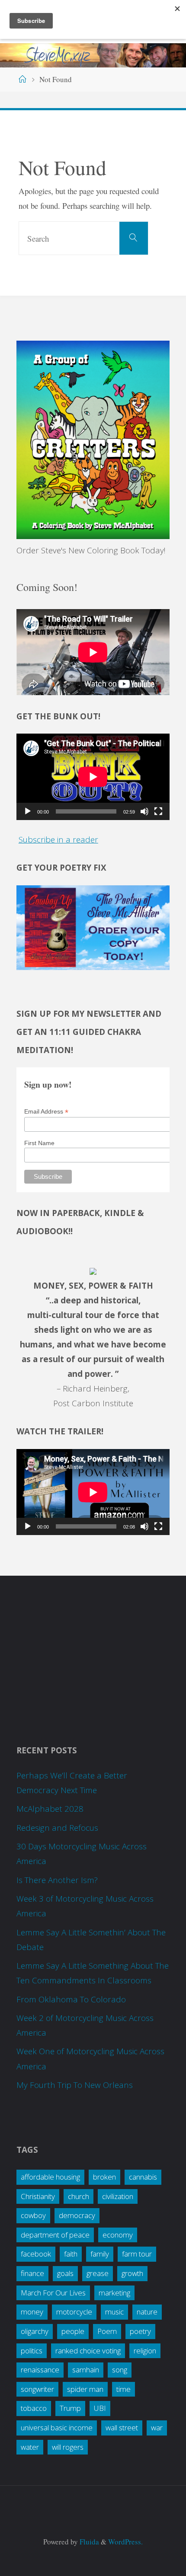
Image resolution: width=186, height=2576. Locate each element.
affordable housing (50, 2177)
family (100, 2254)
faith (71, 2254)
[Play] (28, 811)
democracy (77, 2215)
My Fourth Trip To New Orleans (75, 2085)
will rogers (68, 2447)
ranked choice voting (88, 2351)
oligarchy (35, 2331)
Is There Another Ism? (57, 1880)
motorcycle (74, 2312)
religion (145, 2351)
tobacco (34, 2408)
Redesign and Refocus (57, 1828)
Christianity (38, 2196)
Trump (70, 2408)
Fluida (88, 2542)
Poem (107, 2331)
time (123, 2389)
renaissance (40, 2370)
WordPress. (125, 2542)
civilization (118, 2196)
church (79, 2196)
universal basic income (57, 2428)
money (32, 2312)
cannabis (143, 2177)
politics (32, 2351)
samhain (86, 2370)
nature (147, 2312)
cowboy (33, 2215)
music (114, 2312)
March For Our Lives (53, 2293)
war (157, 2428)
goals (65, 2273)
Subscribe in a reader (58, 840)
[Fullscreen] (158, 811)
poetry (140, 2331)
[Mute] (144, 811)
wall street (122, 2428)
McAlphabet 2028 (50, 1809)
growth (132, 2273)
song (120, 2370)
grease (98, 2273)
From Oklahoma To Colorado (71, 1999)
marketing (114, 2293)
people (73, 2331)
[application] (93, 777)
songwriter (37, 2389)
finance (32, 2273)
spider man (85, 2389)
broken (104, 2177)
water (30, 2447)
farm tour (137, 2254)
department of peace (55, 2235)
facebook (36, 2254)
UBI (100, 2408)
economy (118, 2235)
